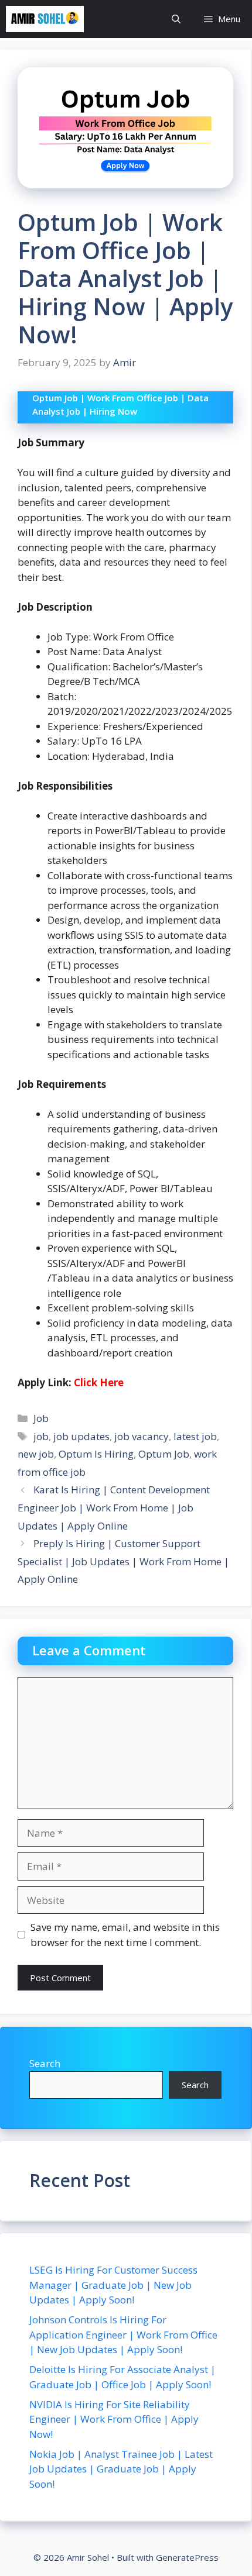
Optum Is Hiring (96, 1454)
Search (45, 2063)
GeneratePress (187, 2557)
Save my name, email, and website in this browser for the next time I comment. (125, 1935)
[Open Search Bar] (176, 19)
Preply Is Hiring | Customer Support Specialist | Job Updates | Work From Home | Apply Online (123, 1561)
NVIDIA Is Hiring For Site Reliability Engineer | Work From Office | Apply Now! (114, 2419)
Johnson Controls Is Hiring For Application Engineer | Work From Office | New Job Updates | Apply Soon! (123, 2334)
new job (36, 1454)
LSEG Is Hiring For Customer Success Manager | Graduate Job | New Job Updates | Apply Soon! (113, 2285)
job (41, 1436)
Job (41, 1418)
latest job (195, 1436)
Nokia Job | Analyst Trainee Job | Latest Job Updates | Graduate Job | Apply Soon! (121, 2469)
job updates (81, 1436)
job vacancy (142, 1436)
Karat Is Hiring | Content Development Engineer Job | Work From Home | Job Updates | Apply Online (114, 1507)
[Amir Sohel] (45, 19)
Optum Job (164, 1454)
